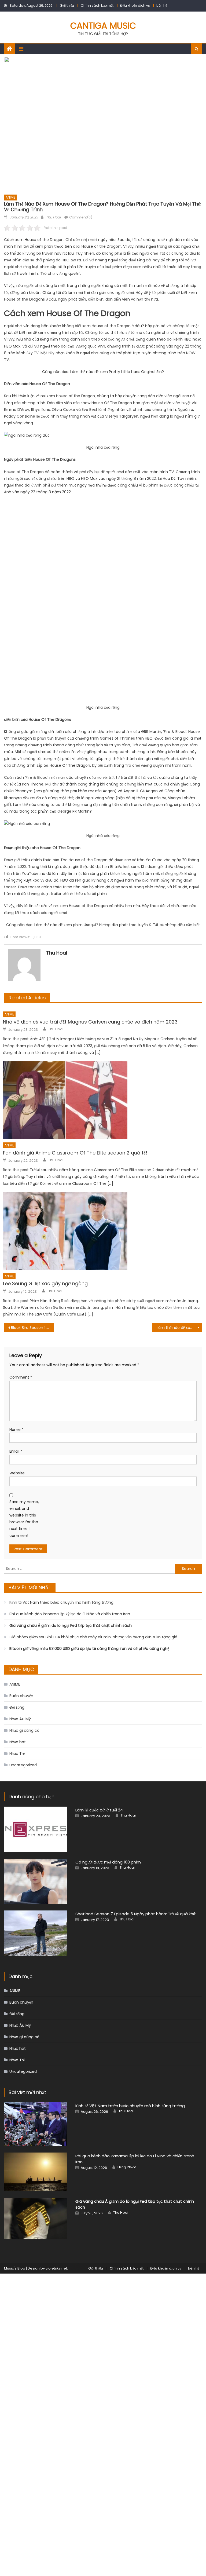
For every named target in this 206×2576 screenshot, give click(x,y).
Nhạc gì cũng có (24, 1730)
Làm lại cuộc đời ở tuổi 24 (99, 1810)
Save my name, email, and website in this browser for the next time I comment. (24, 1519)
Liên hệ (162, 6)
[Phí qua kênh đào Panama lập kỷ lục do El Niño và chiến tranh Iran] (36, 2172)
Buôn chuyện (21, 1696)
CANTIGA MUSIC (103, 26)
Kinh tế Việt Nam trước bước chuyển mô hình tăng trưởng (61, 1602)
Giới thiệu (67, 6)
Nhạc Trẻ (17, 1753)
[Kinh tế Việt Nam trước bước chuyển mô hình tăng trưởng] (36, 2124)
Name (16, 1430)
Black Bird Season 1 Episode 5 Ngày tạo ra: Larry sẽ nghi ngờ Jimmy (32, 1328)
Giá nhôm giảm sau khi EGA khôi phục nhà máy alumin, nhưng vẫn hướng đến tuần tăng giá (93, 1637)
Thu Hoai (53, 217)
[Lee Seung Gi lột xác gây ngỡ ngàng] (102, 1231)
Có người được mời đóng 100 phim (108, 1862)
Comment (21, 1377)
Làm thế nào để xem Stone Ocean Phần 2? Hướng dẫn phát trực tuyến (179, 1328)
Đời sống (17, 1707)
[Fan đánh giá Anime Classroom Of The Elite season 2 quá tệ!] (102, 1100)
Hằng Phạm (127, 2167)
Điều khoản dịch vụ (135, 6)
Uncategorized (23, 1765)
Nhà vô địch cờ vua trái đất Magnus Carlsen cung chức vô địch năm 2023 (90, 1022)
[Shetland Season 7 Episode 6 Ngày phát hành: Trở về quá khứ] (36, 1933)
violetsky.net (56, 2268)
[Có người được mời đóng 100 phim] (36, 1881)
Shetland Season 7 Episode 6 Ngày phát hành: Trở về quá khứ (135, 1914)
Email (16, 1451)
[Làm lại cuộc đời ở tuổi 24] (36, 1829)
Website (17, 1473)
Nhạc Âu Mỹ (20, 1719)
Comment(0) (81, 217)
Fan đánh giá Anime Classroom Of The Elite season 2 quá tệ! (75, 1153)
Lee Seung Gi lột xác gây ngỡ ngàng (45, 1283)
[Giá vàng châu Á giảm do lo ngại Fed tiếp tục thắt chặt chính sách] (36, 2218)
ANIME (10, 197)
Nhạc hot (18, 1742)
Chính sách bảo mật (97, 6)
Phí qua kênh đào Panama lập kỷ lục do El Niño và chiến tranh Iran (70, 1614)
